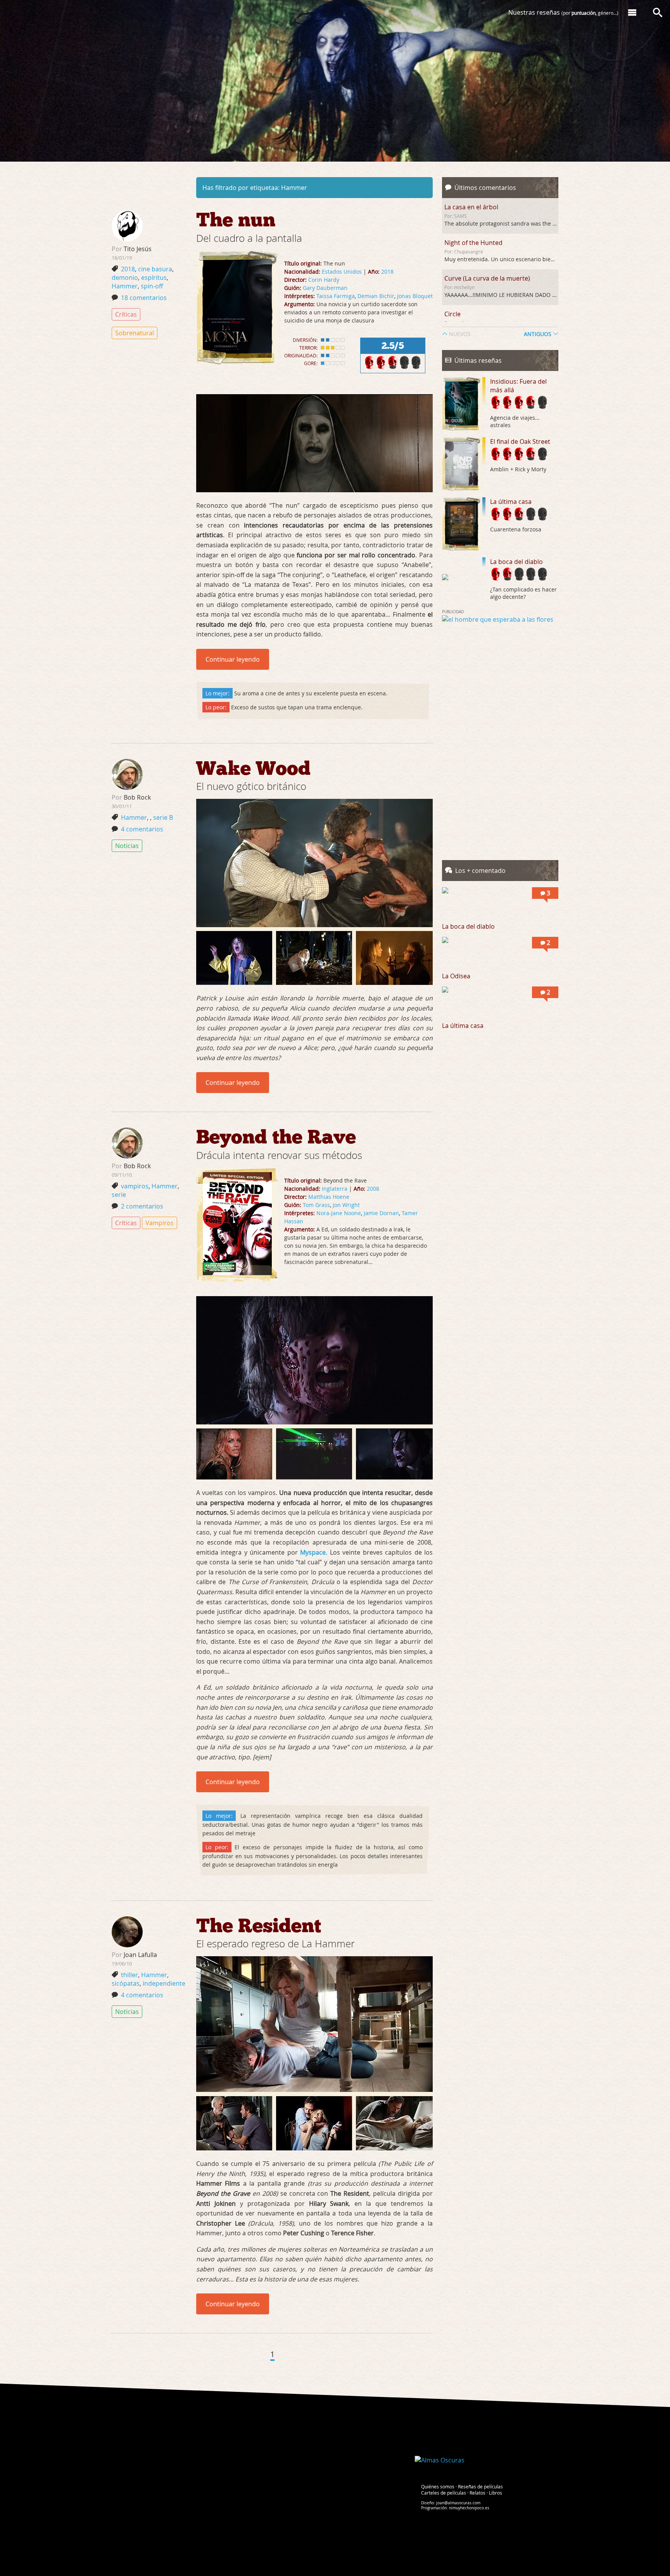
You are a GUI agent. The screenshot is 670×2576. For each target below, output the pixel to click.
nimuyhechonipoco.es (469, 2508)
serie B (163, 817)
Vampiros (160, 1223)
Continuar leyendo (233, 659)
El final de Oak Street (520, 441)
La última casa (511, 502)
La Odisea (456, 976)
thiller (130, 1975)
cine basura (155, 269)
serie (119, 1195)
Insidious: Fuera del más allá (518, 386)
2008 (373, 1189)
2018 (387, 272)
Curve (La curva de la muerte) (487, 278)
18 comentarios (144, 298)
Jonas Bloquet (415, 296)
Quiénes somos (438, 2486)
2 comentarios (142, 1206)
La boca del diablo (516, 562)
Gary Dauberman (325, 288)
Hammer (125, 286)
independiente (164, 1983)
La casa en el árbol (471, 207)
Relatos (477, 2493)
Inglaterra (335, 1189)
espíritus (154, 278)
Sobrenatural (135, 333)
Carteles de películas (444, 2493)
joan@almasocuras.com (458, 2503)
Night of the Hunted (473, 243)
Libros (496, 2493)
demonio (125, 278)
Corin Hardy (324, 280)
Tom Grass (316, 1205)
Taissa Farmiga (336, 296)
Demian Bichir (376, 296)
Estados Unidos (342, 272)
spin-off (152, 286)
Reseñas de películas (480, 2486)
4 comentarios (142, 829)
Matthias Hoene (329, 1197)
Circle (452, 314)
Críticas (126, 314)
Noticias (127, 846)
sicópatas (126, 1983)
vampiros (135, 1186)
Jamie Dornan (381, 1213)
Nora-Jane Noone (339, 1213)
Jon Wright (346, 1205)
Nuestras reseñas (563, 12)
